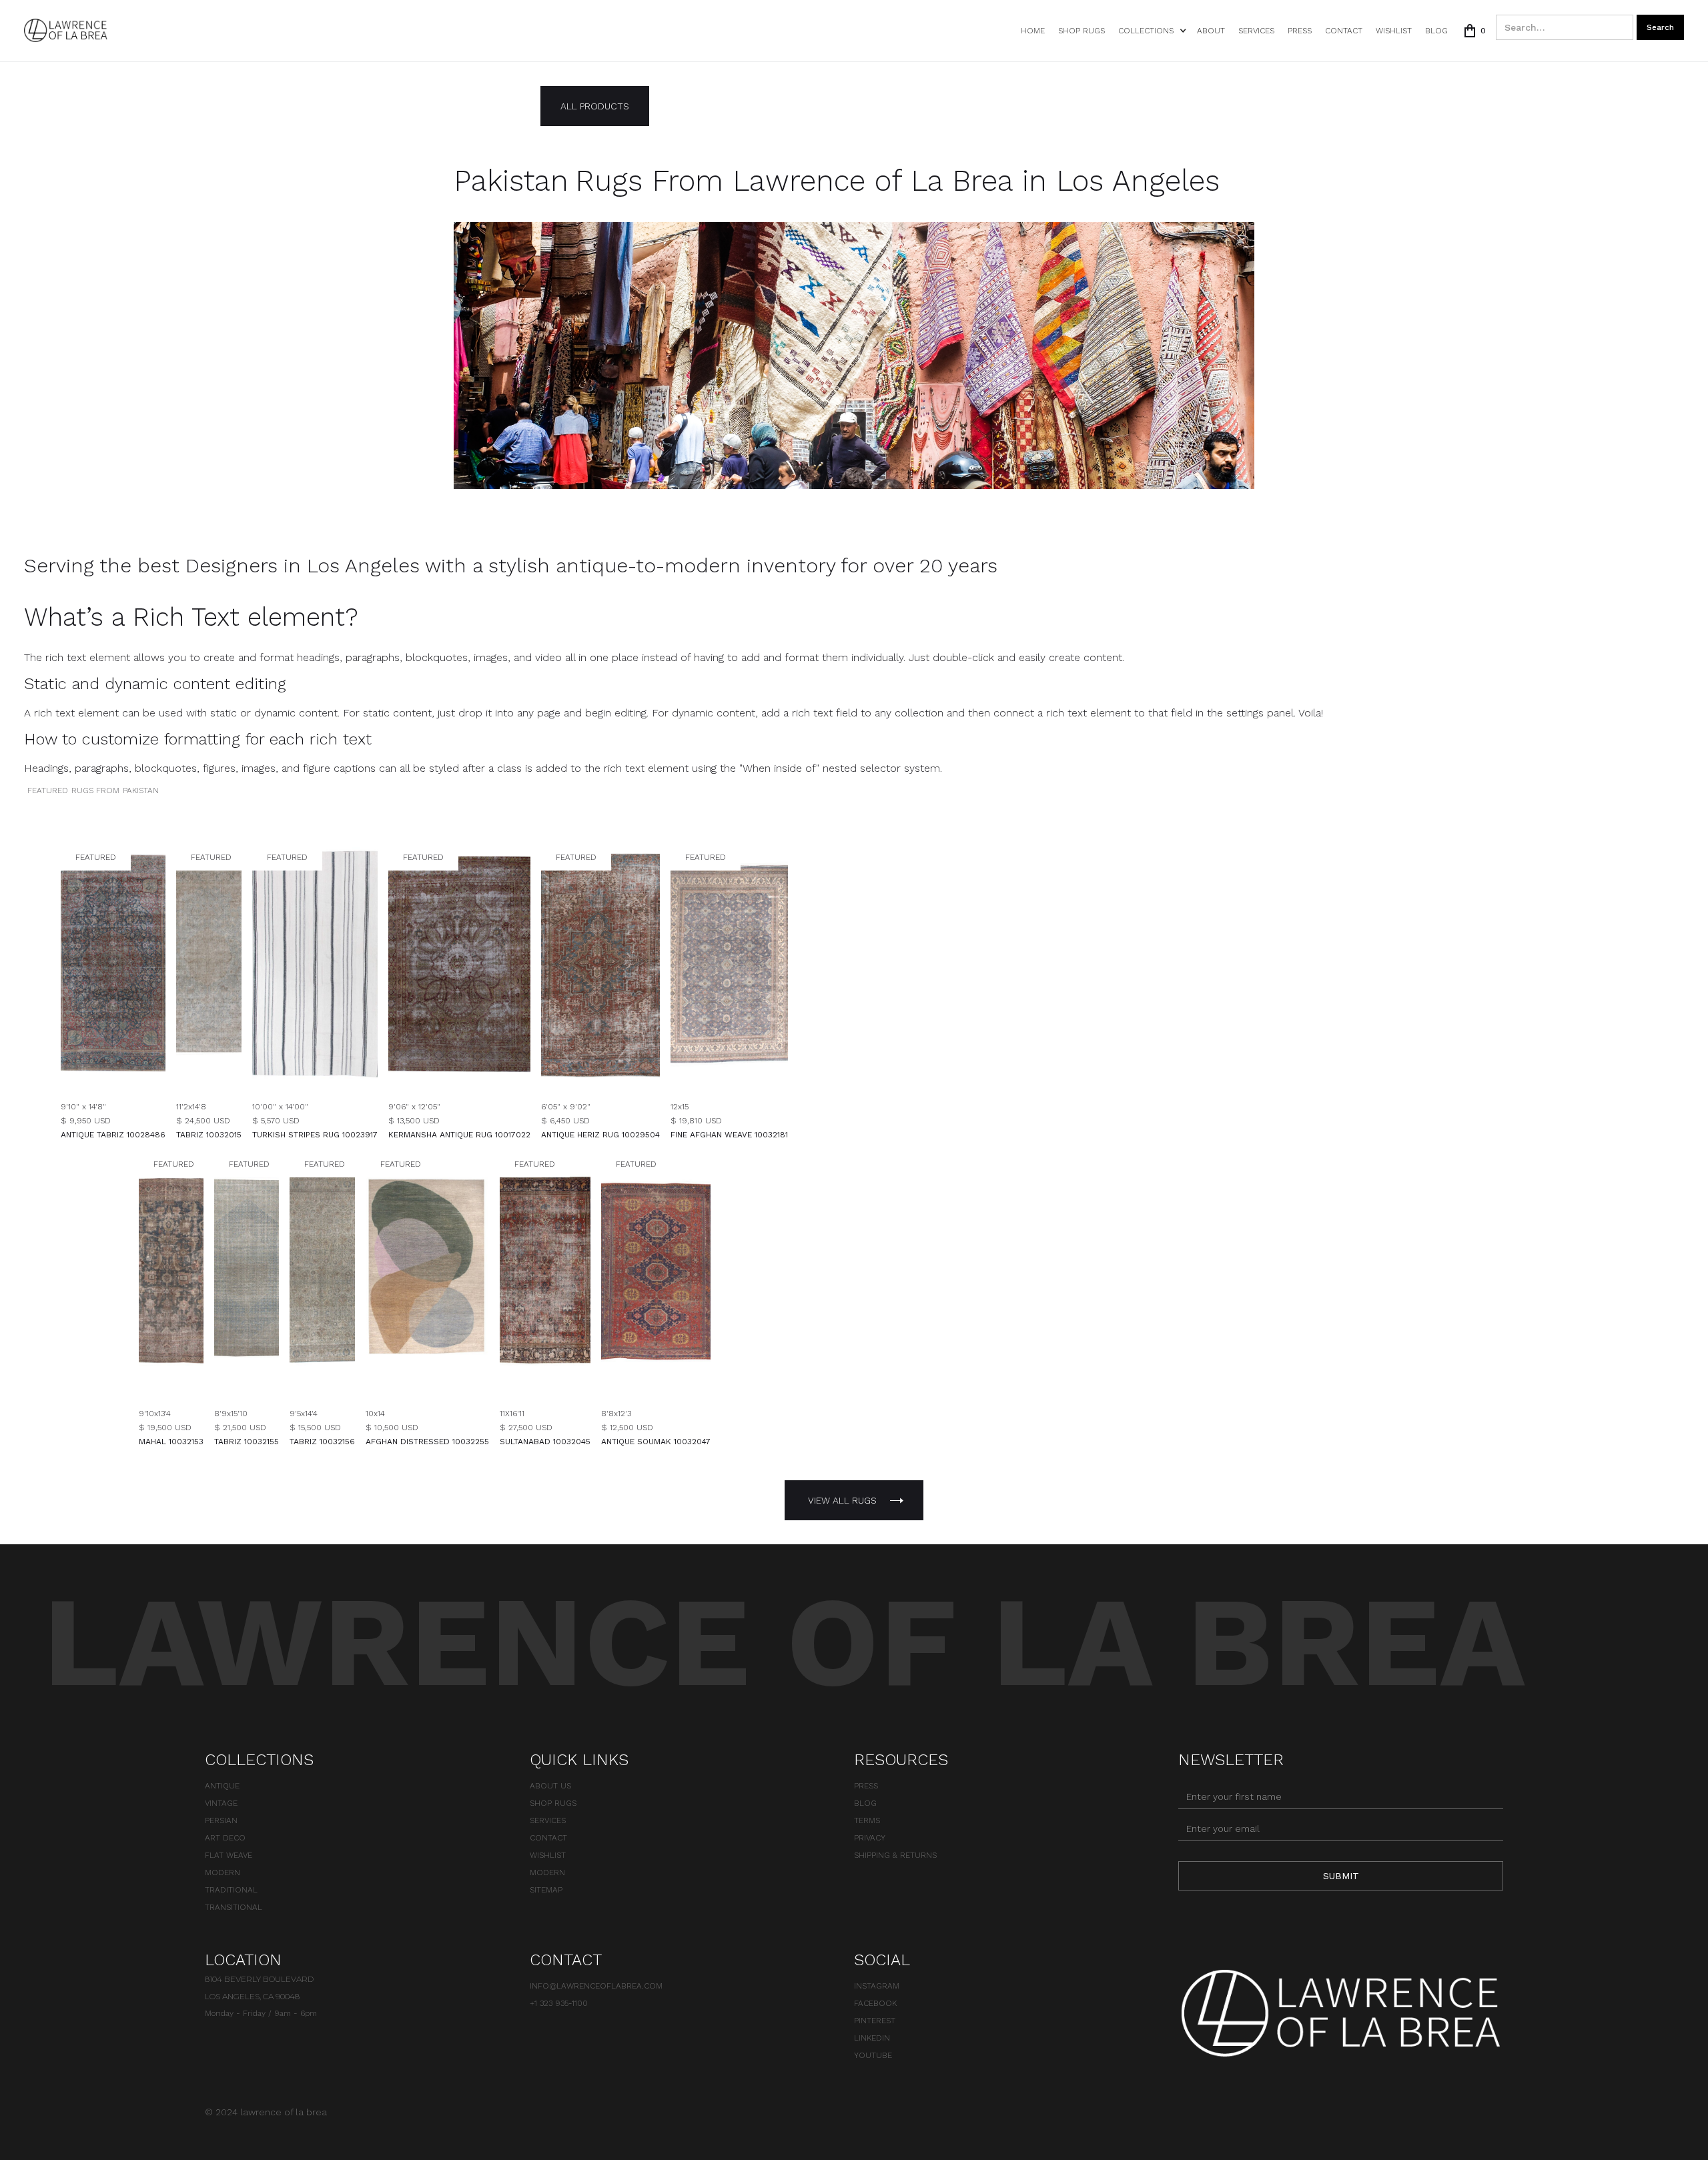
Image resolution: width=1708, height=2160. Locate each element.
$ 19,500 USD (165, 1428)
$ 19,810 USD (696, 1121)
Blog (1436, 31)
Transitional (234, 1907)
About (1211, 31)
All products (595, 106)
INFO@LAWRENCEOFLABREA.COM (596, 1986)
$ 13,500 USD (414, 1121)
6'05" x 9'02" (566, 1107)
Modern (223, 1872)
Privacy (870, 1838)
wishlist (1394, 31)
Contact (1344, 31)
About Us (550, 1786)
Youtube (873, 2055)
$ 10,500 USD (392, 1428)
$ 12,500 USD (627, 1428)
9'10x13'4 (155, 1414)
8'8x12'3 (616, 1414)
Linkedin (872, 2038)
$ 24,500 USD (203, 1121)
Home (1033, 31)
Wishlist (548, 1855)
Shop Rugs (1082, 31)
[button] (1151, 31)
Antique (222, 1786)
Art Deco (225, 1838)
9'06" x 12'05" (414, 1107)
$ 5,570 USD (276, 1121)
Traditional (231, 1890)
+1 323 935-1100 (559, 2003)
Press (1300, 31)
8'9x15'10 (231, 1414)
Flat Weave (229, 1855)
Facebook (875, 2003)
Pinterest (875, 2021)
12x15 (680, 1107)
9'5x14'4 (304, 1414)
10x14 (375, 1414)
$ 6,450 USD (565, 1121)
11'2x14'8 (191, 1107)
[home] (66, 30)
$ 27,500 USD (526, 1428)
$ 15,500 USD (315, 1428)
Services (1256, 31)
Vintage (221, 1803)
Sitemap (546, 1890)
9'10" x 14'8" (83, 1107)
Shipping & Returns (895, 1855)
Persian (221, 1820)
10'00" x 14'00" (280, 1107)
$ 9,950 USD (86, 1121)
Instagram (877, 1986)
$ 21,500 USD (240, 1428)
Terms (867, 1820)
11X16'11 (512, 1414)
